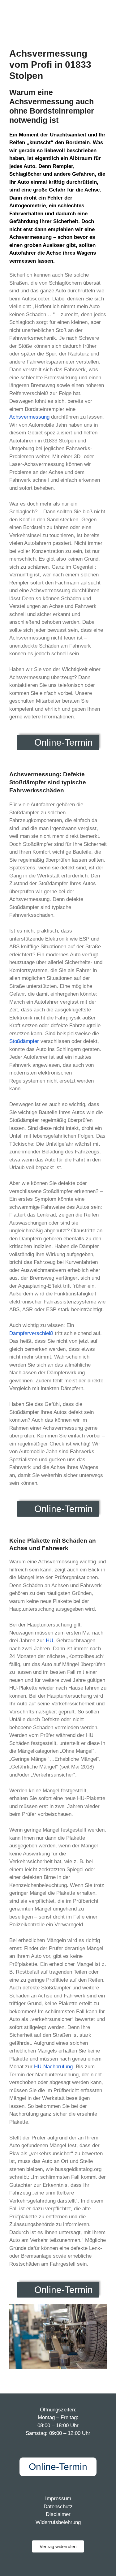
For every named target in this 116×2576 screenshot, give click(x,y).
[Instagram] (39, 2564)
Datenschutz (58, 2507)
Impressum (58, 2498)
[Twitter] (64, 2564)
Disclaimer (58, 2514)
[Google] (77, 2564)
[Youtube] (52, 2564)
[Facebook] (26, 2564)
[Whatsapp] (90, 2564)
